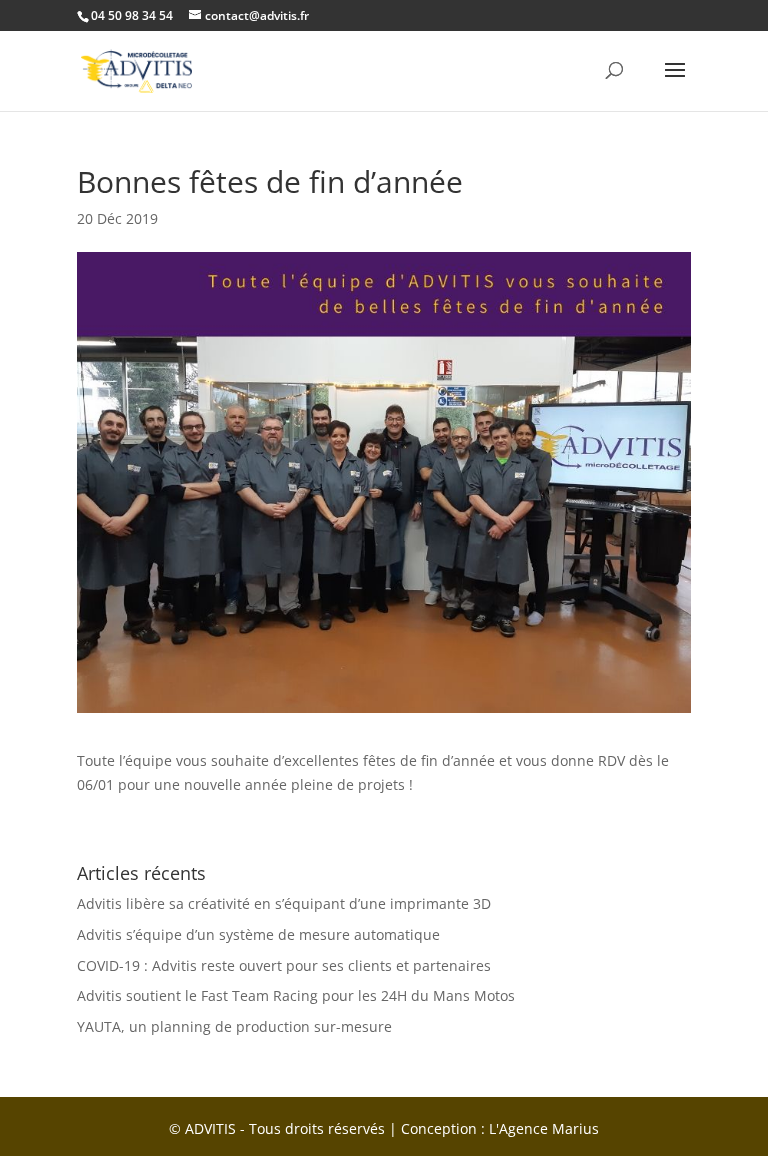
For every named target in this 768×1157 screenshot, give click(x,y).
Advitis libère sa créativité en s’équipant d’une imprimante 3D (284, 903)
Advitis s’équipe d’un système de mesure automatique (258, 934)
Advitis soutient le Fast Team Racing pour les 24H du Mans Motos (296, 995)
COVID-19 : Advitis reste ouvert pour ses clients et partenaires (284, 965)
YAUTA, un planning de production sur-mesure (234, 1026)
